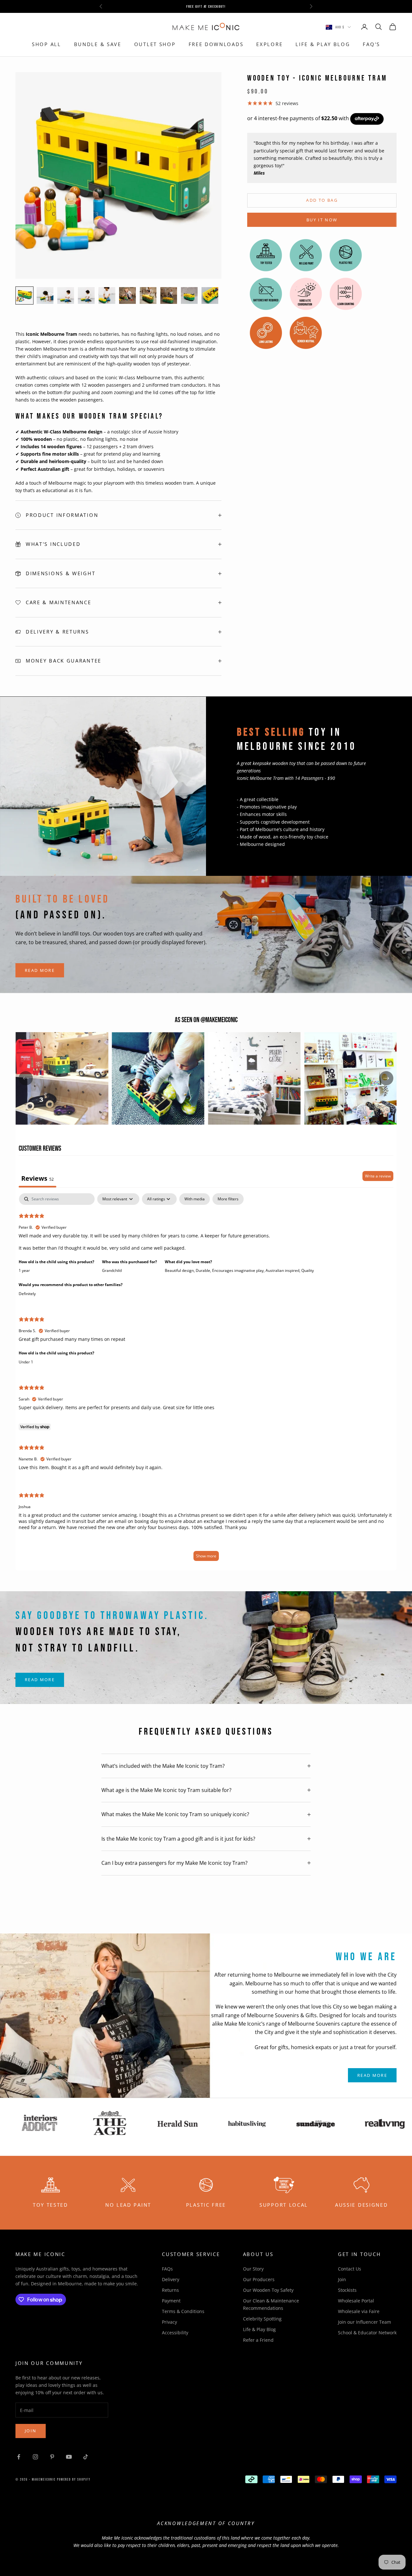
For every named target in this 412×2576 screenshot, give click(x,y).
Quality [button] (308, 1270)
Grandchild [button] (112, 1270)
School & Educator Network (367, 2333)
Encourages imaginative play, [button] (239, 1270)
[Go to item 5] (107, 295)
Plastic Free (206, 2205)
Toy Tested (51, 2205)
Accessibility (175, 2333)
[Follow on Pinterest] (52, 2457)
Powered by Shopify (74, 2479)
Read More (40, 970)
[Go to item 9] (189, 295)
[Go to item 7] (148, 295)
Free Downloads (216, 44)
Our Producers (259, 2279)
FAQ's (371, 44)
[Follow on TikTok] (86, 2457)
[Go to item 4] (86, 295)
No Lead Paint (128, 2205)
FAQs (167, 2269)
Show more (206, 1556)
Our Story (253, 2269)
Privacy (169, 2322)
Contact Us (350, 2269)
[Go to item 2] (45, 295)
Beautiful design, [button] (180, 1270)
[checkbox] (195, 1199)
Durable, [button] (204, 1270)
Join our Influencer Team (365, 2322)
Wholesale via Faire (359, 2311)
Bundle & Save (98, 44)
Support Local (284, 2205)
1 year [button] (24, 1270)
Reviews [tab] (37, 1178)
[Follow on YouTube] (69, 2457)
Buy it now (322, 220)
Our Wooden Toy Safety (268, 2290)
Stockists (347, 2290)
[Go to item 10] (210, 295)
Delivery (171, 2279)
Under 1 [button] (26, 1362)
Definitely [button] (27, 1294)
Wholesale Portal (356, 2301)
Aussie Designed (362, 2205)
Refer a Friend (258, 2340)
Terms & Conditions (183, 2311)
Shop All (47, 44)
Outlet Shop (155, 44)
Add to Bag (322, 200)
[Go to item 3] (66, 295)
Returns (170, 2290)
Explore (269, 44)
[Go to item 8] (169, 295)
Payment (171, 2301)
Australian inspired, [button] (283, 1270)
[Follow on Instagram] (35, 2457)
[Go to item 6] (127, 295)
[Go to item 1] (24, 295)
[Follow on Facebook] (19, 2457)
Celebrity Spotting (262, 2319)
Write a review (378, 1176)
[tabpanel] (206, 1380)
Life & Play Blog (323, 44)
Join (342, 2279)
